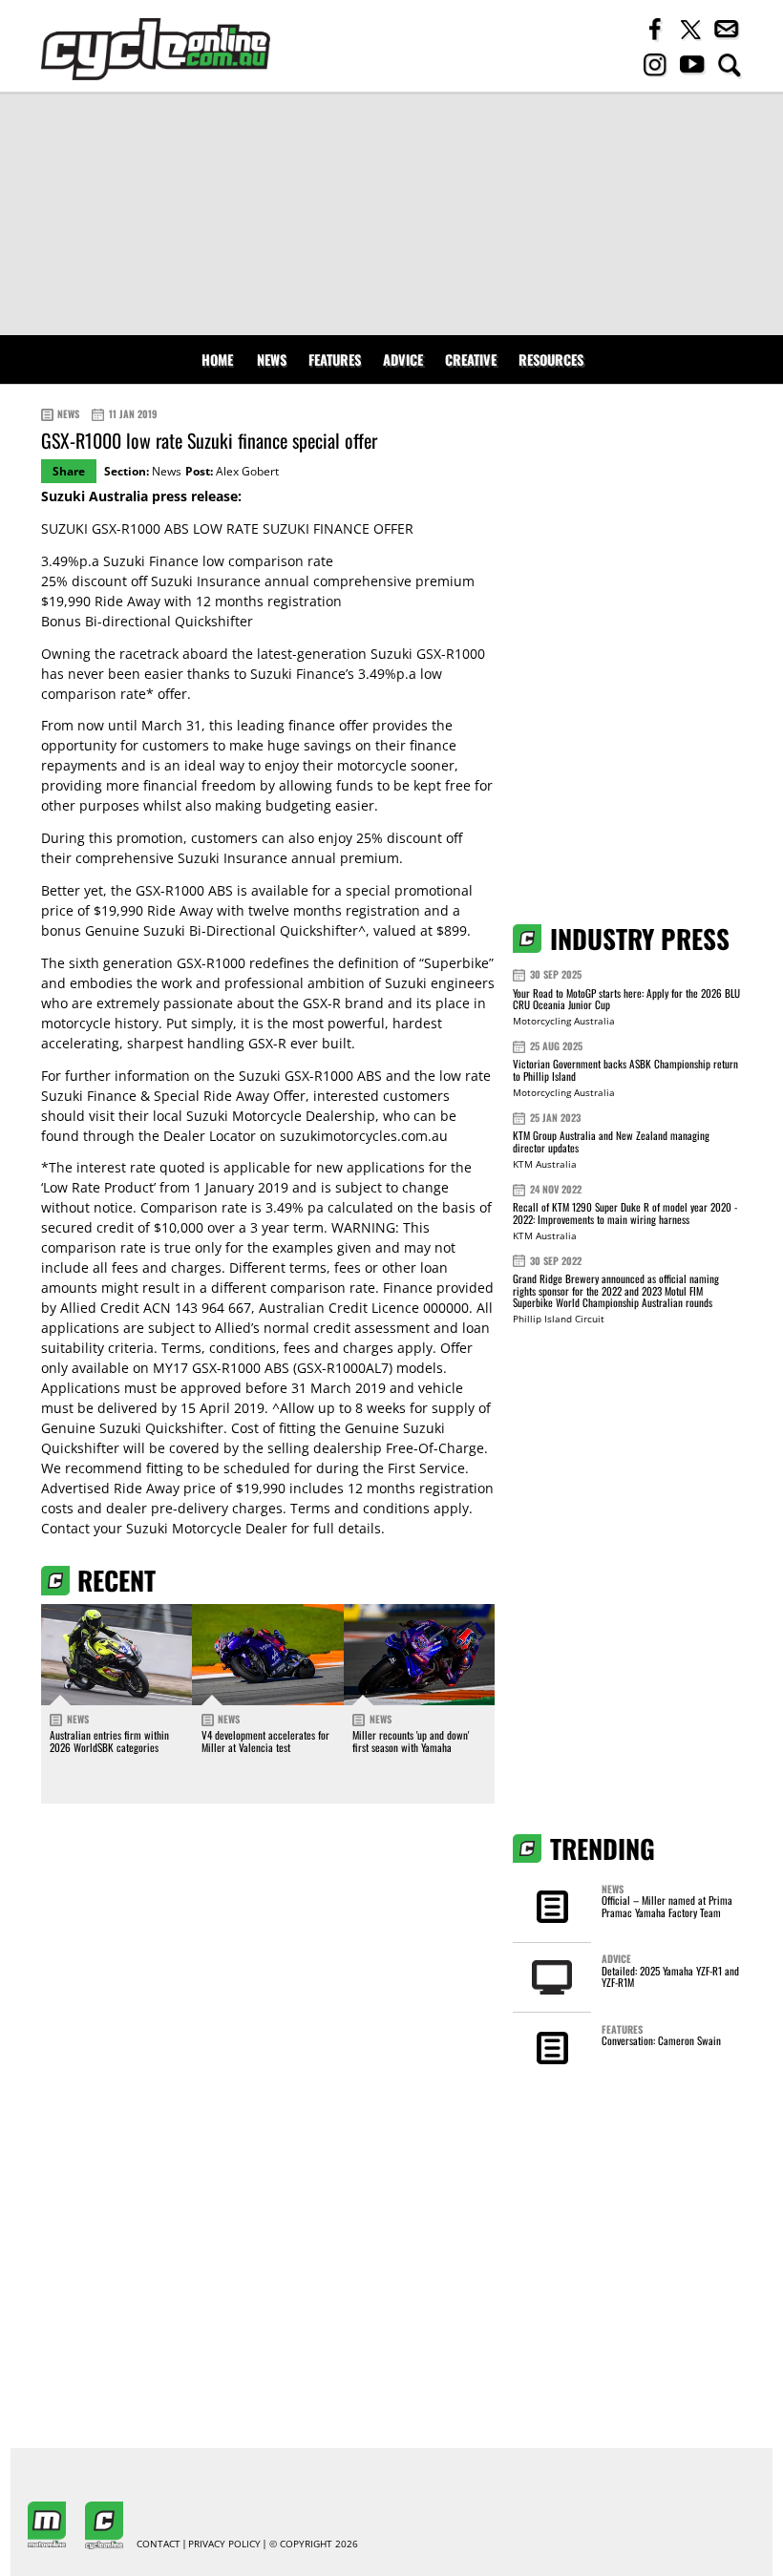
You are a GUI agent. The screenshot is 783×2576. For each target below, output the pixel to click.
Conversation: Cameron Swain (661, 2040)
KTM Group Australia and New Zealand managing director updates (611, 1141)
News (272, 359)
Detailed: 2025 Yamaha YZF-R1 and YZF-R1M (670, 1976)
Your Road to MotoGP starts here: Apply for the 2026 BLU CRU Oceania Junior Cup (626, 999)
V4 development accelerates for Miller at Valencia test (265, 1741)
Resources (551, 359)
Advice (403, 359)
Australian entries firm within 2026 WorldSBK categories (109, 1741)
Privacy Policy (224, 2544)
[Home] (156, 49)
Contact (159, 2544)
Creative (471, 359)
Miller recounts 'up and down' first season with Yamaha (411, 1741)
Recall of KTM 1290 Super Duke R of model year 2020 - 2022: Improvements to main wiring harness (625, 1213)
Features (335, 359)
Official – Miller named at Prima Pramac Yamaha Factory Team (667, 1906)
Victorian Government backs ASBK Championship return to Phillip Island (625, 1070)
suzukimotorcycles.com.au (364, 1136)
